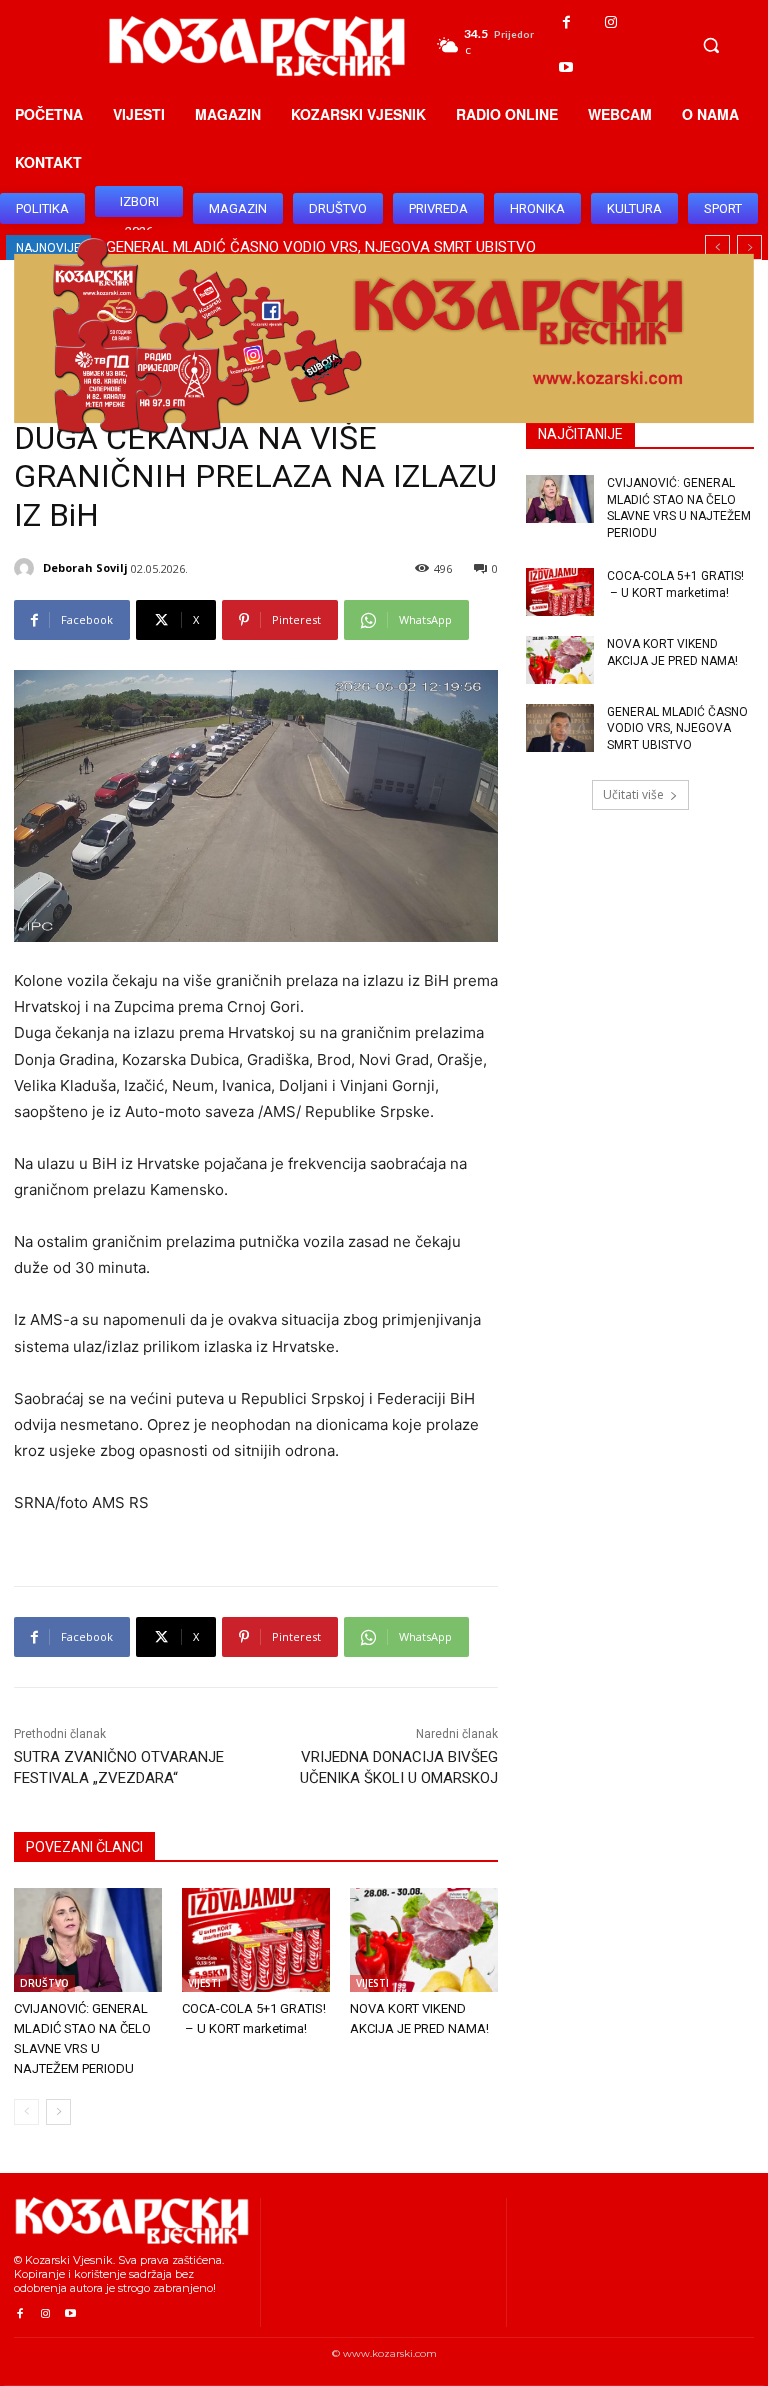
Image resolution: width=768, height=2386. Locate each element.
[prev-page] (26, 2112)
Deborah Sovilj (85, 567)
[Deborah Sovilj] (27, 568)
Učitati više (633, 794)
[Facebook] (566, 22)
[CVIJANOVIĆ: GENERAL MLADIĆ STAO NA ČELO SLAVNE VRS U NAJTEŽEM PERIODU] (88, 1940)
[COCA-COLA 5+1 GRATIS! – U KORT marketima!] (256, 1940)
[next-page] (58, 2112)
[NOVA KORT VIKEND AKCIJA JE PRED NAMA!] (424, 1940)
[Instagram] (611, 22)
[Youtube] (566, 67)
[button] (711, 45)
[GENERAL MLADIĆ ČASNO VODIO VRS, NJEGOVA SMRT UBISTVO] (560, 728)
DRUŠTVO (44, 1983)
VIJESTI (204, 1983)
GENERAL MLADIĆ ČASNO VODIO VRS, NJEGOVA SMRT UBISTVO (677, 729)
